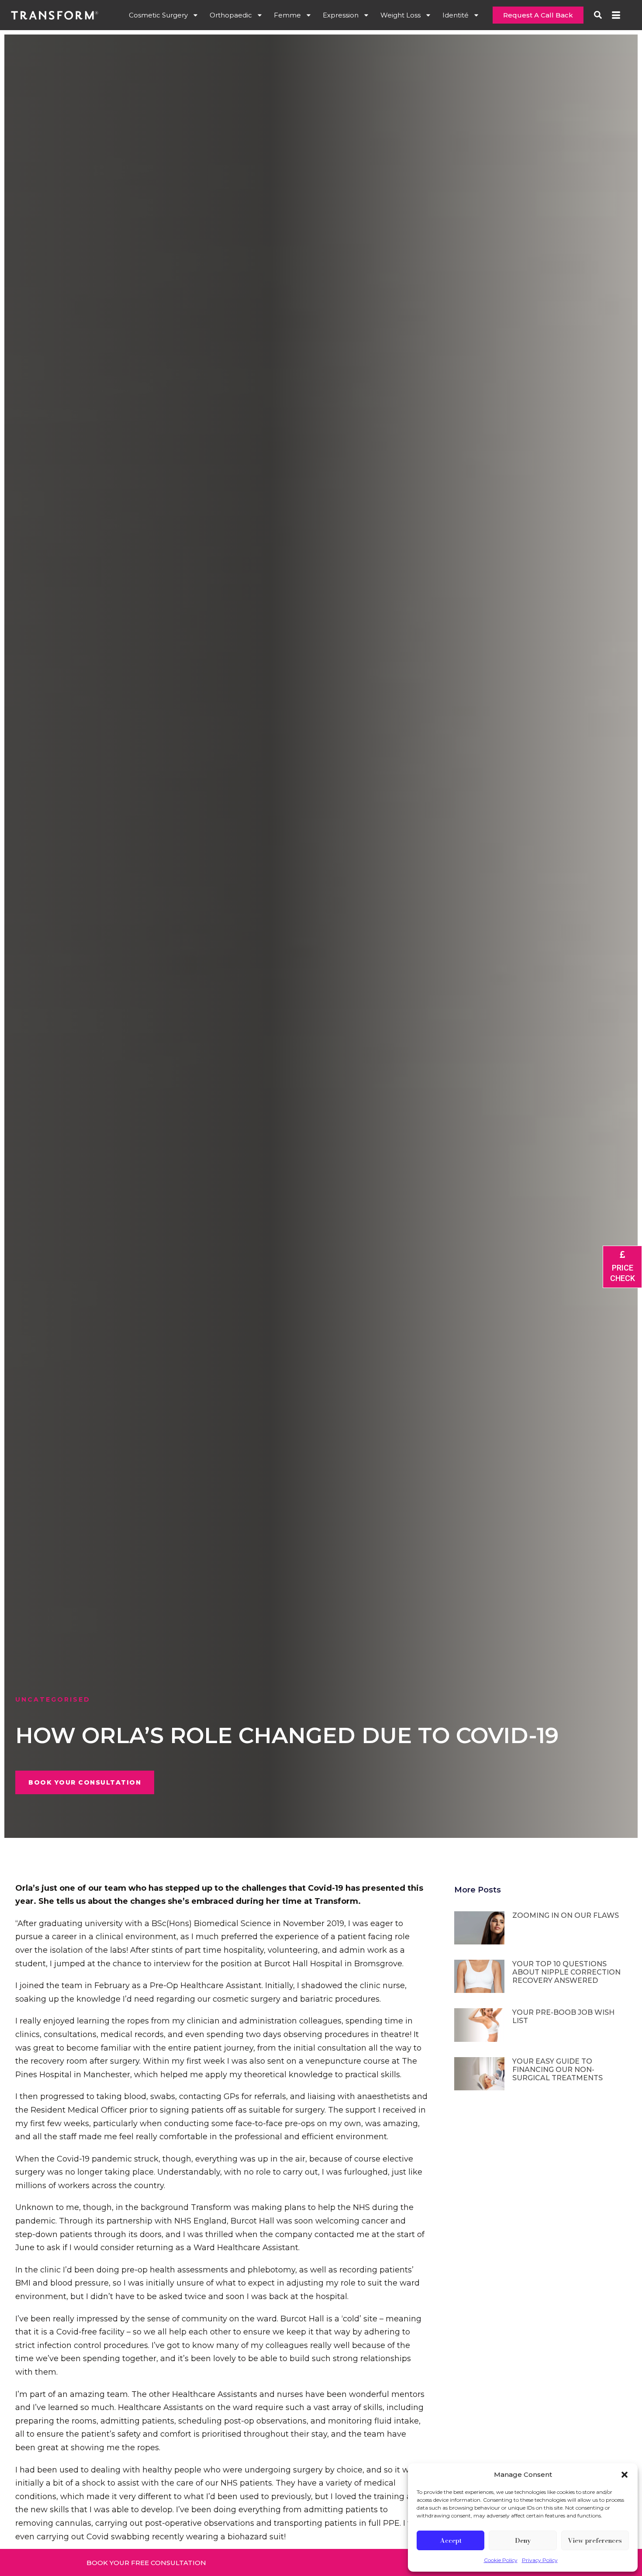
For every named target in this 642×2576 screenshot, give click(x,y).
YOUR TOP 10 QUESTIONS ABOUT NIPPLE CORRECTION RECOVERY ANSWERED (566, 1972)
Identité (456, 15)
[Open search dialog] (598, 14)
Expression (341, 15)
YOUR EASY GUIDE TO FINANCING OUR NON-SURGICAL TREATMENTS (557, 2070)
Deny (523, 2540)
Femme (287, 15)
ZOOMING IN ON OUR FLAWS (566, 1915)
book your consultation (85, 1782)
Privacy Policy (540, 2560)
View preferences (595, 2540)
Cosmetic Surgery (158, 15)
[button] (625, 2475)
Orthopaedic (231, 15)
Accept (451, 2540)
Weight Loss (400, 15)
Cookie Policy (501, 2560)
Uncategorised (53, 1699)
